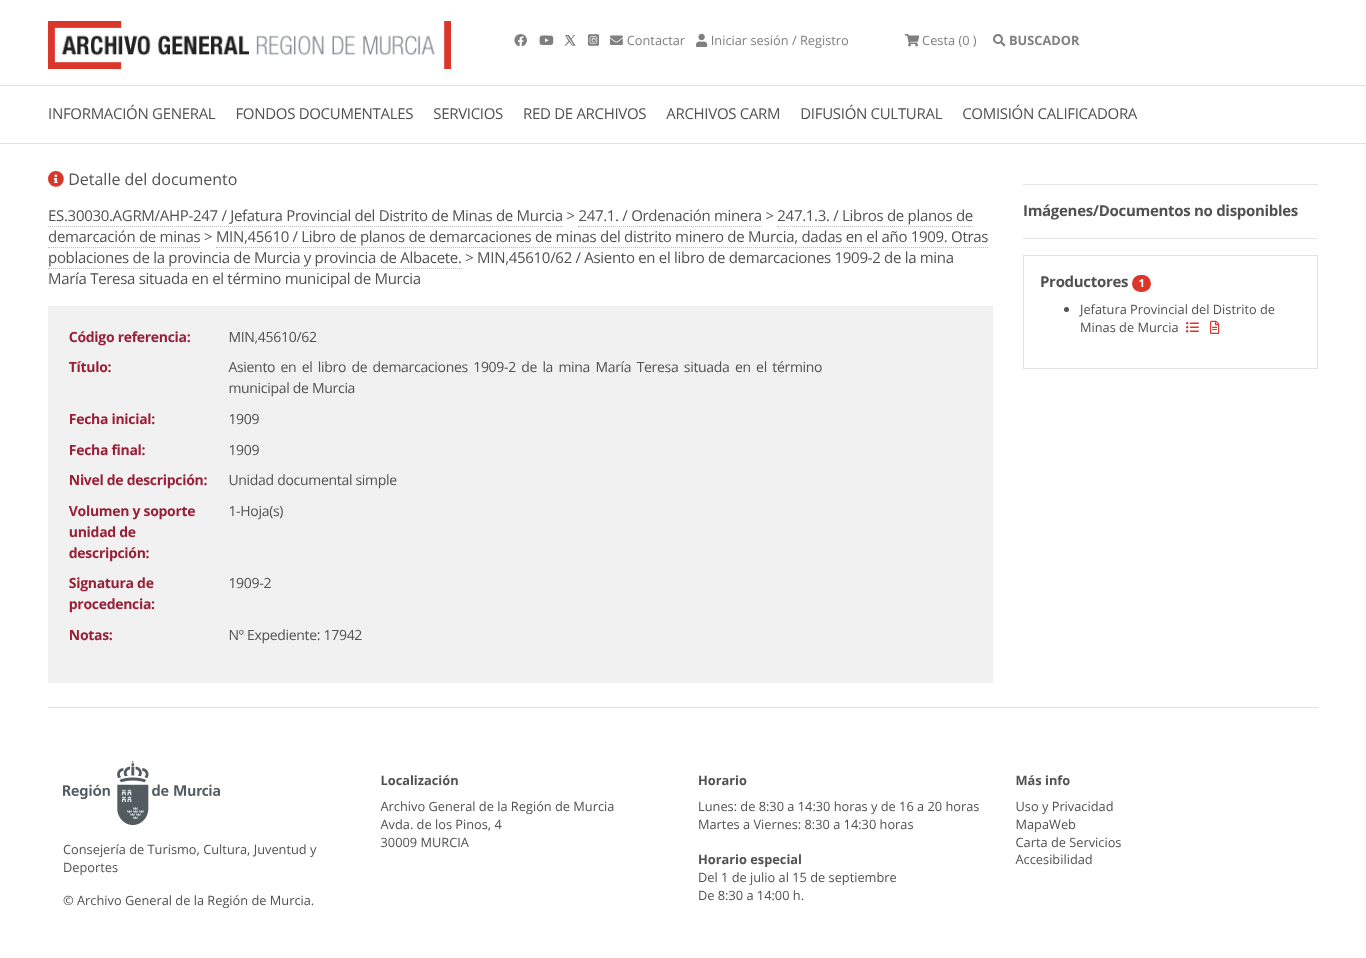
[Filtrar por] (1192, 327)
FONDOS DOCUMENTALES (324, 114)
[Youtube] (547, 40)
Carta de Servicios (1069, 842)
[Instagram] (595, 40)
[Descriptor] (1215, 327)
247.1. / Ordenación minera (669, 216)
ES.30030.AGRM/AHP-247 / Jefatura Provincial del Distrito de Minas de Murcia (305, 216)
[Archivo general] (249, 41)
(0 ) (949, 40)
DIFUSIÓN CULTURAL (871, 114)
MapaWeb (1046, 824)
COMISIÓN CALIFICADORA (1049, 114)
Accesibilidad (1054, 859)
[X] (572, 40)
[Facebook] (522, 40)
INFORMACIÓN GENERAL (131, 114)
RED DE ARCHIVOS (584, 114)
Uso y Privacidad (1065, 806)
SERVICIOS (468, 114)
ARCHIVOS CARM (723, 114)
